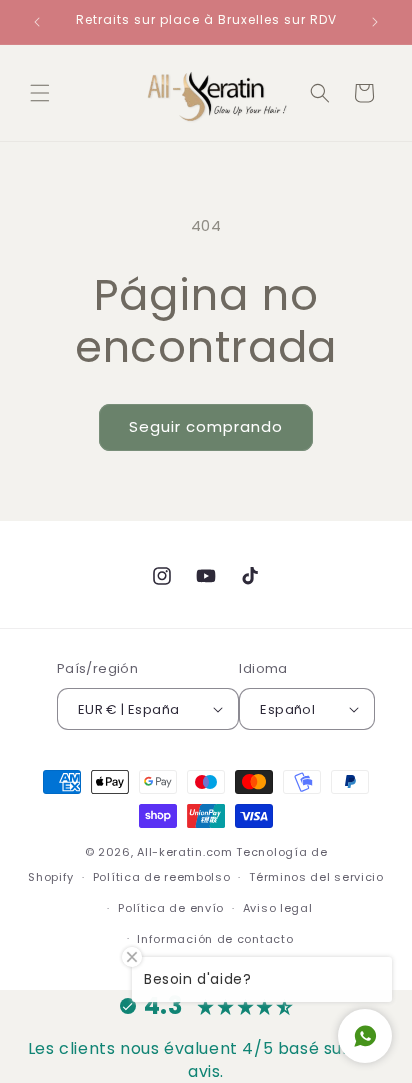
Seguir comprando (206, 426)
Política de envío (171, 908)
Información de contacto (215, 939)
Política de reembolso (162, 877)
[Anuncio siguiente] (375, 22)
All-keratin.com (185, 852)
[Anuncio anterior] (37, 22)
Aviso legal (278, 908)
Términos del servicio (316, 877)
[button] (40, 93)
